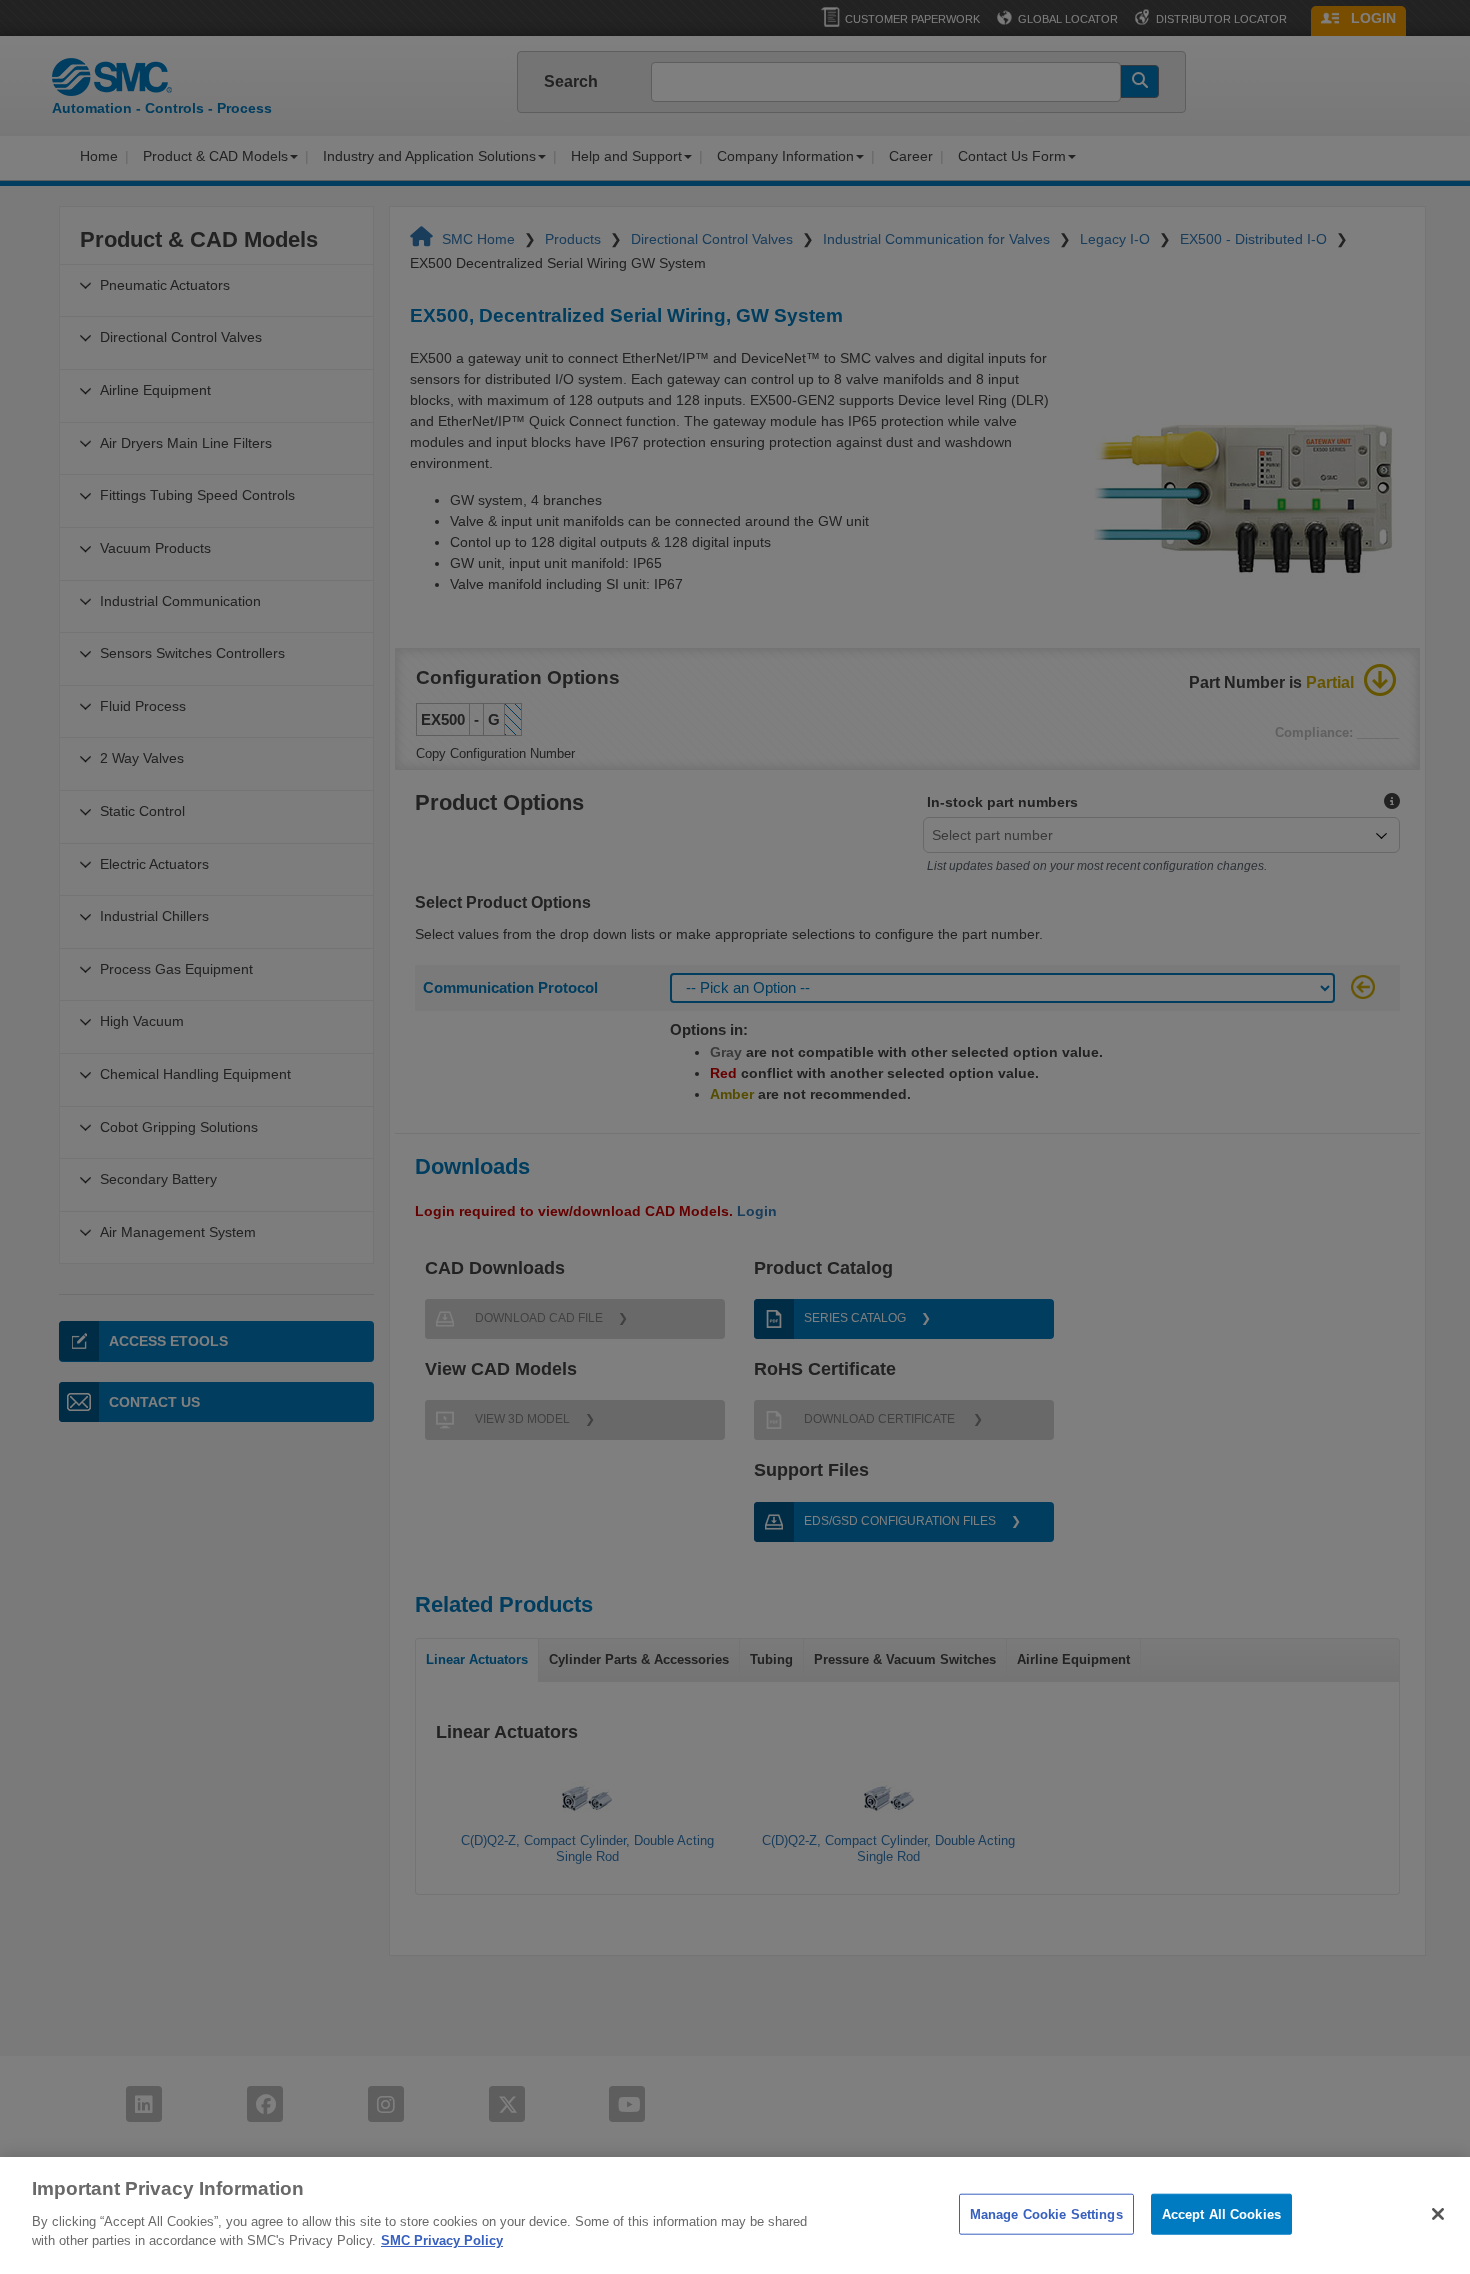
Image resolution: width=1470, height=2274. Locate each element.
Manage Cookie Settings (1046, 2213)
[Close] (1438, 2214)
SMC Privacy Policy (442, 2240)
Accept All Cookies (1221, 2213)
